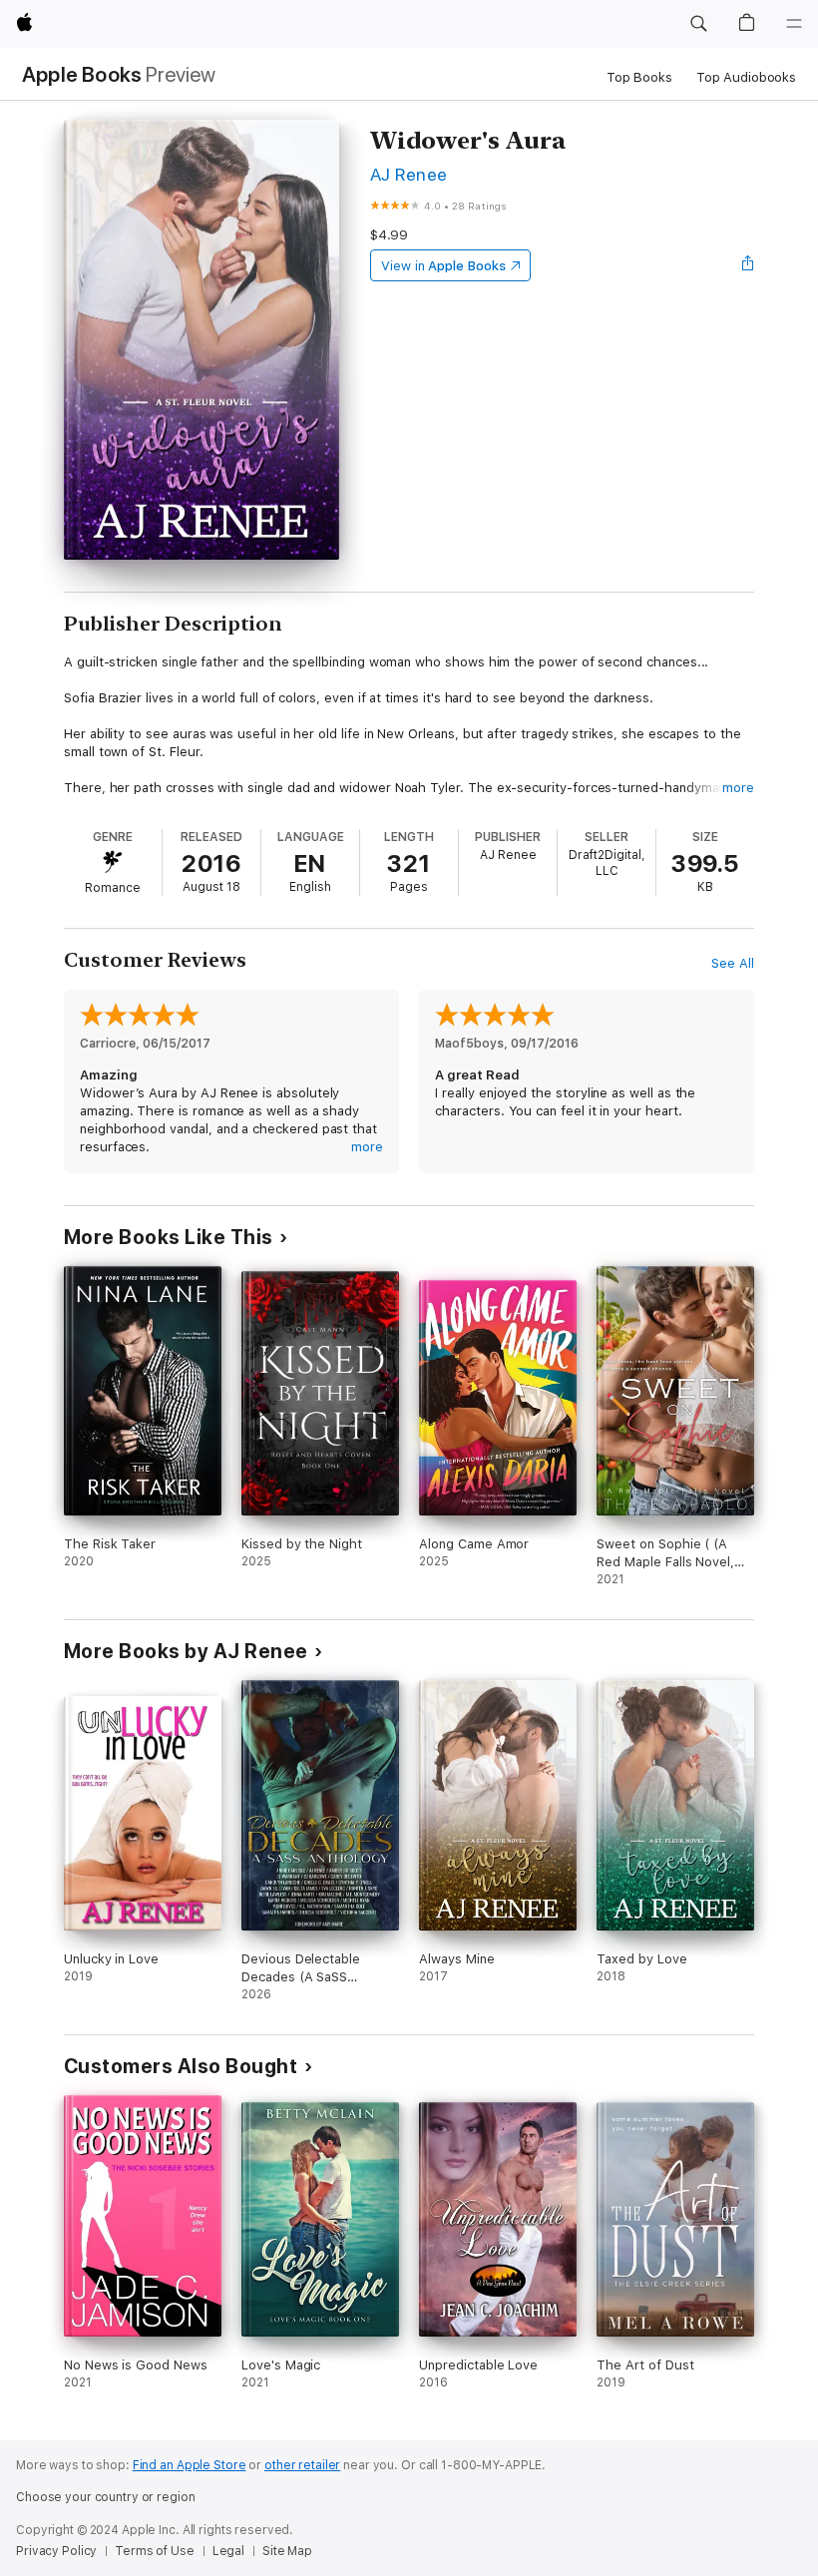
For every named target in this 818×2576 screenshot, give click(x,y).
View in (443, 266)
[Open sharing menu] (748, 265)
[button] (698, 24)
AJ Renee (409, 174)
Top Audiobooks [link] (746, 77)
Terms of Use (155, 2551)
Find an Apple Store (190, 2465)
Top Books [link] (639, 77)
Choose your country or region (106, 2497)
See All (733, 963)
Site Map (287, 2551)
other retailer (302, 2465)
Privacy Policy (56, 2551)
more (738, 788)
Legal (228, 2551)
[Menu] (794, 24)
